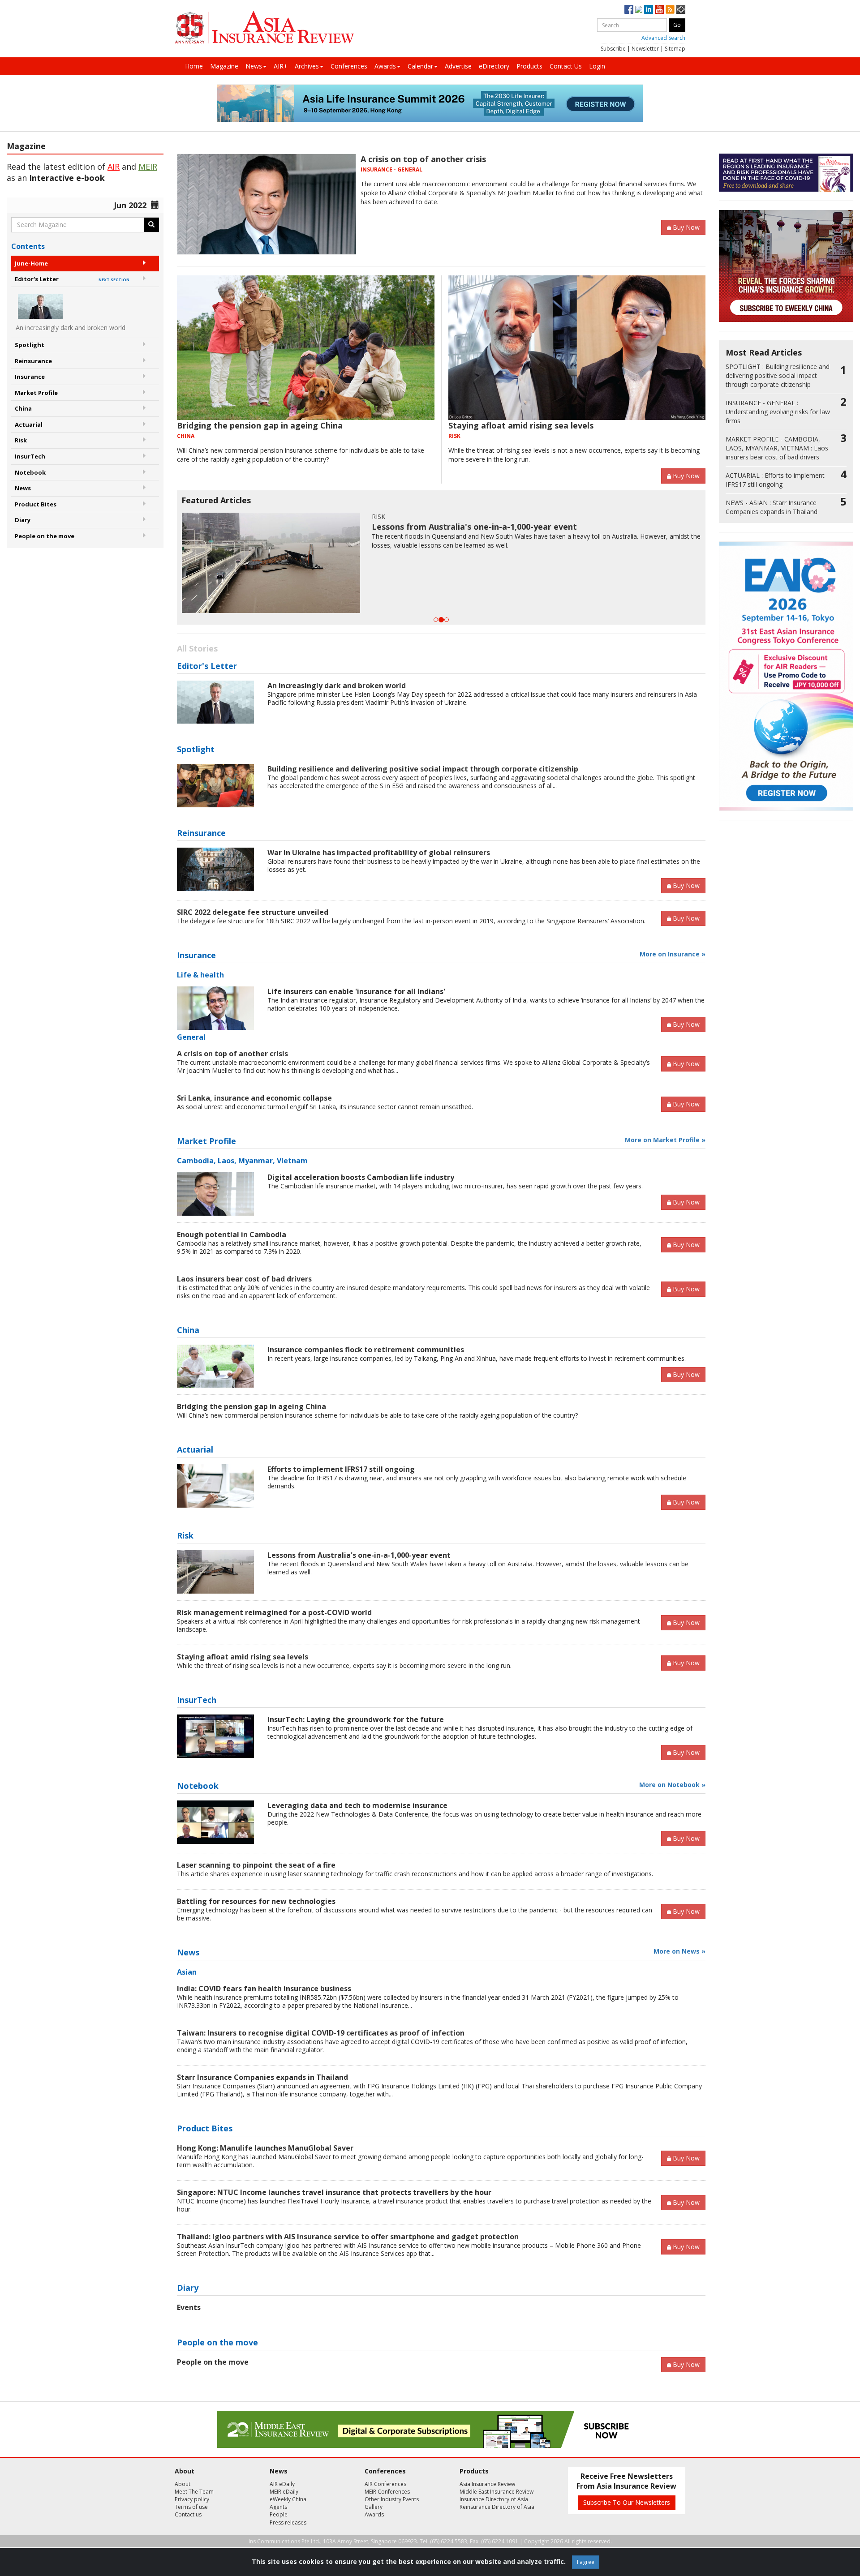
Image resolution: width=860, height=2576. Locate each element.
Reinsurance (33, 361)
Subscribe (613, 49)
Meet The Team (194, 2492)
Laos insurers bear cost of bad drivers (244, 1279)
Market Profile (36, 393)
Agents (278, 2507)
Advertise (458, 66)
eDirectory (494, 66)
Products (529, 66)
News (254, 66)
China (23, 408)
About (183, 2484)
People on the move (45, 536)
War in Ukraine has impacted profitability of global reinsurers (379, 853)
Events (189, 2307)
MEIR (148, 167)
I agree (586, 2562)
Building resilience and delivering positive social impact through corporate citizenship (423, 769)
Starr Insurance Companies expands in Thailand (262, 2077)
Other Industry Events (392, 2499)
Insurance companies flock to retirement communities (366, 1350)
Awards (385, 66)
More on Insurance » (673, 954)
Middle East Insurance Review (497, 2492)
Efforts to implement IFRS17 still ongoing (341, 1469)
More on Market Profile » (665, 1140)
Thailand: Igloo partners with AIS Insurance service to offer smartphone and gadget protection (348, 2237)
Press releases (288, 2522)
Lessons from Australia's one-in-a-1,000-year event (359, 1555)
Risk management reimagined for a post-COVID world (274, 1612)
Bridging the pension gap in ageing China (260, 425)
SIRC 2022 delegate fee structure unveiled (253, 912)
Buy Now (686, 227)
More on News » (679, 1951)
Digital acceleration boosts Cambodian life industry (361, 1177)
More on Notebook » (672, 1785)
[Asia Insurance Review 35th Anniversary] (264, 28)
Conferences (349, 66)
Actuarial (29, 424)
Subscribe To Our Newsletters (627, 2502)
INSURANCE (376, 169)
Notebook (30, 472)
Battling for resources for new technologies (256, 1901)
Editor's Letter (72, 279)
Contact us (188, 2514)
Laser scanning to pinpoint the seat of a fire (624, 527)
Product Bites (36, 504)
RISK (454, 436)
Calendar (420, 66)
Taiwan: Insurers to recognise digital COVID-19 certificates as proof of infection (321, 2033)
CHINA (186, 436)
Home (194, 66)
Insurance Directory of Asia (494, 2499)
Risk (21, 440)
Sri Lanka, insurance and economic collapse (254, 1098)
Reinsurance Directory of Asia (497, 2507)
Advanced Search (663, 38)
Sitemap (675, 49)
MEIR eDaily (284, 2492)
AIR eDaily (282, 2484)
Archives (307, 66)
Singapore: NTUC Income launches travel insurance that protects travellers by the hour (334, 2192)
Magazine (224, 66)
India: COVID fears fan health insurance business (264, 1989)
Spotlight (30, 345)
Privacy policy (192, 2499)
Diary (23, 520)
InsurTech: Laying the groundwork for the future (356, 1719)
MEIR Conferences (387, 2492)
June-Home (31, 263)
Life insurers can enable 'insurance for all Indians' (356, 991)
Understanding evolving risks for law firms (778, 412)
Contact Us (566, 66)
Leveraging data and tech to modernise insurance (357, 1805)
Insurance (30, 377)
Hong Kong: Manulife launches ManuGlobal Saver (265, 2148)
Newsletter (645, 49)
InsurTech (30, 456)
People (279, 2514)
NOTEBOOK (553, 516)
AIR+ (281, 66)
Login (597, 66)
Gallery (374, 2507)
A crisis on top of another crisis (423, 159)
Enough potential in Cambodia (232, 1234)
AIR (114, 167)
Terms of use (191, 2507)
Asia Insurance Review (487, 2484)
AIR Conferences (385, 2484)
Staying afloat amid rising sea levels (521, 425)
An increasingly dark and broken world (337, 686)
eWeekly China (288, 2499)
